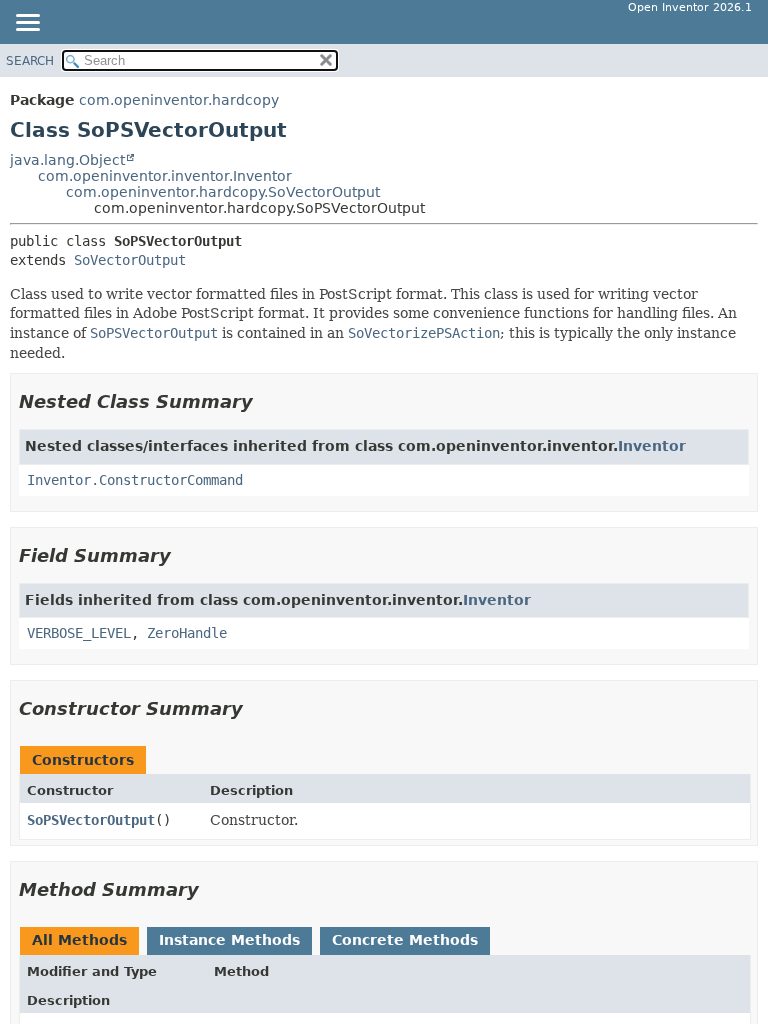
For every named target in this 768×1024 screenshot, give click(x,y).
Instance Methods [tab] (229, 940)
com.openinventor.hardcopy (179, 100)
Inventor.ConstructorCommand (135, 480)
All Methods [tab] (79, 940)
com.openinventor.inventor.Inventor (165, 176)
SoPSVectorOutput (91, 820)
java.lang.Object (67, 160)
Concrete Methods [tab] (405, 940)
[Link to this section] (267, 401)
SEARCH (30, 61)
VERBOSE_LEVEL (79, 633)
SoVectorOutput (130, 260)
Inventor (652, 446)
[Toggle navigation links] (27, 24)
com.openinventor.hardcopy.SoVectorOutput (223, 192)
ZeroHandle (187, 633)
